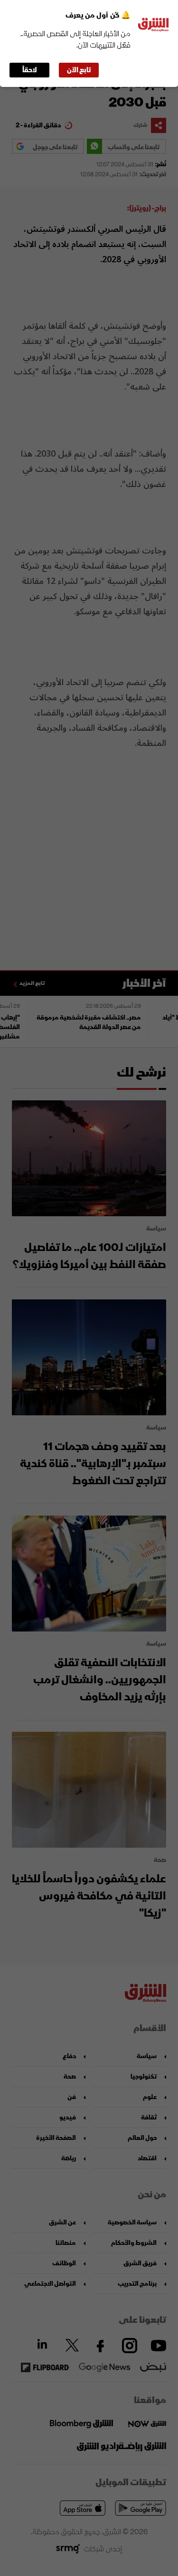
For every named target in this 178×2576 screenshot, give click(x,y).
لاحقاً (30, 70)
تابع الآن (79, 70)
